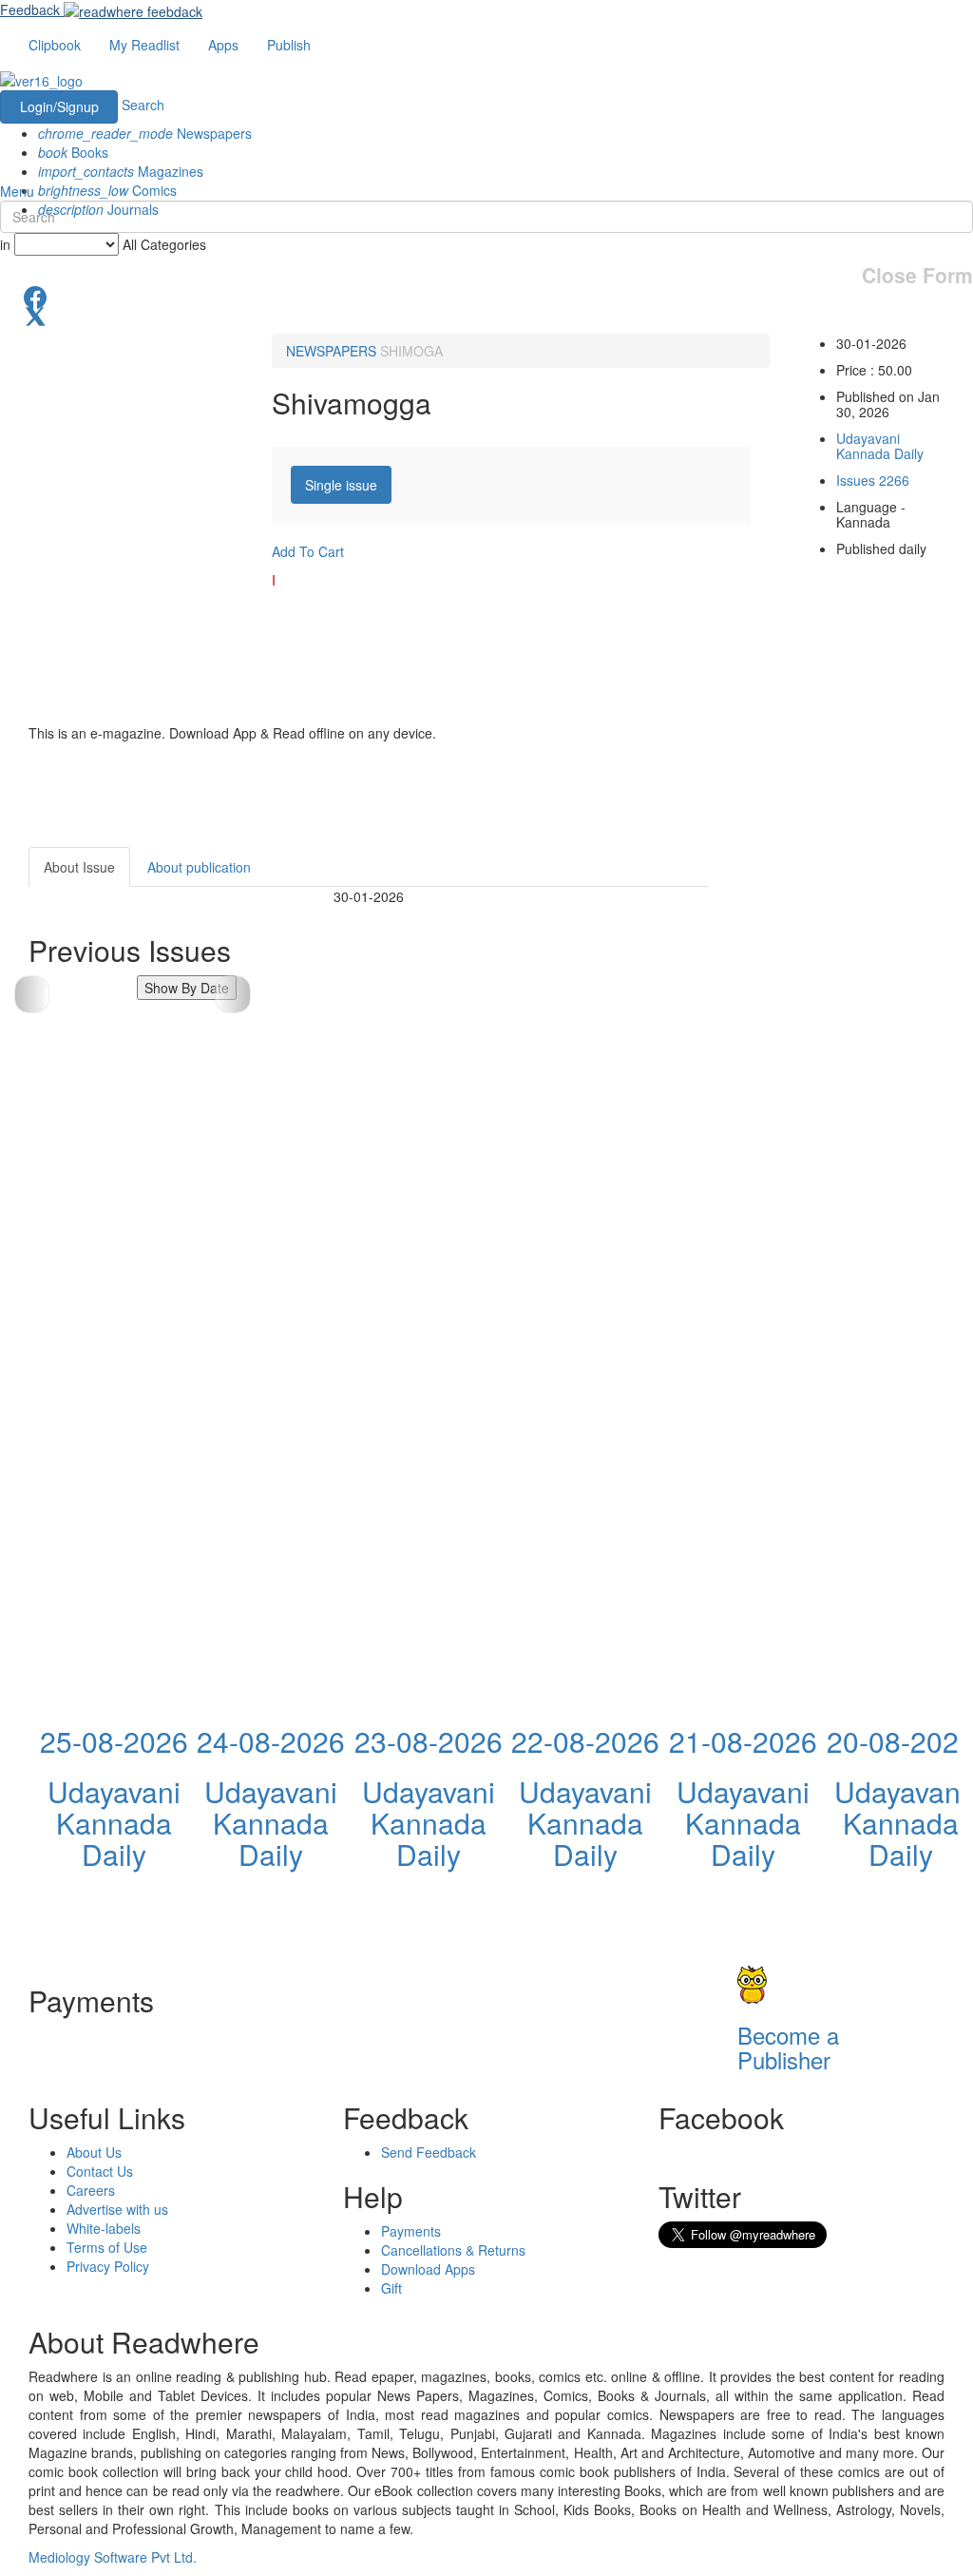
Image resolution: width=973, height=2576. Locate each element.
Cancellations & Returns (453, 2250)
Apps (223, 45)
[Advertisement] (855, 1132)
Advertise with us (117, 2209)
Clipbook (55, 45)
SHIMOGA (411, 351)
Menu (17, 191)
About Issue (79, 867)
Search (143, 105)
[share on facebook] (486, 296)
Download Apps (428, 2269)
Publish (289, 45)
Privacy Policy (108, 2266)
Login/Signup (59, 106)
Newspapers (145, 133)
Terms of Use (107, 2247)
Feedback (30, 10)
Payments (411, 2231)
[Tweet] (486, 315)
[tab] (341, 485)
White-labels (104, 2228)
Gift (391, 2288)
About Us (94, 2152)
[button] (232, 994)
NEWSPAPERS (331, 351)
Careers (91, 2190)
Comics (107, 190)
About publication (199, 867)
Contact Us (100, 2171)
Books (73, 152)
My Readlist (144, 45)
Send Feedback (429, 2152)
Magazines (121, 171)
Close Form (917, 275)
